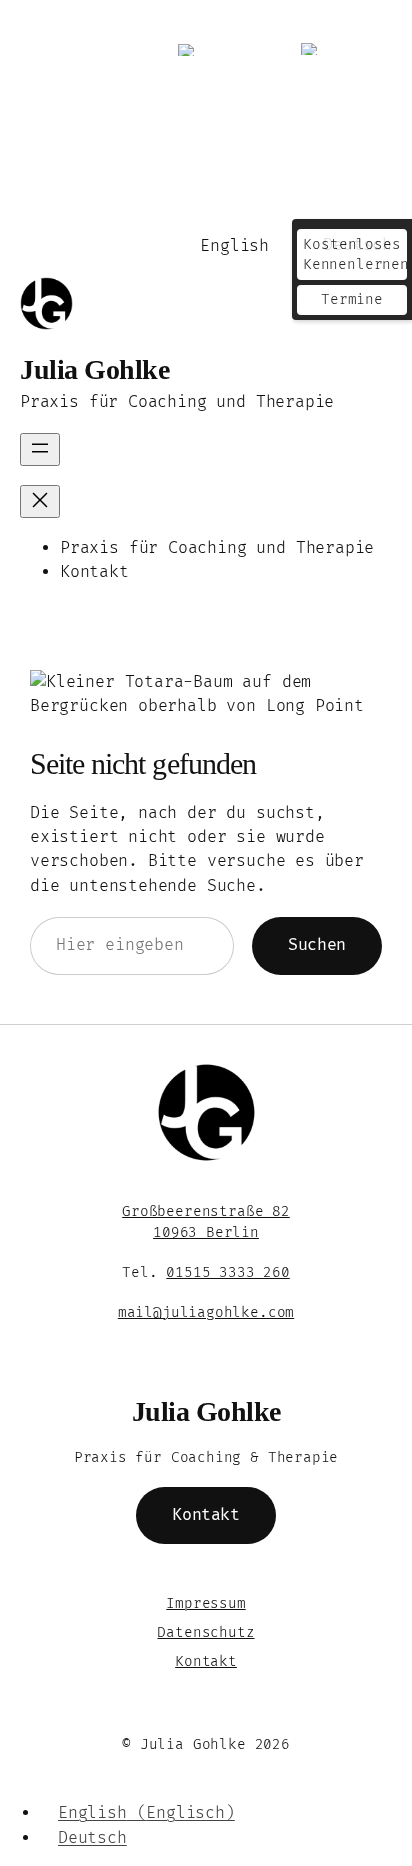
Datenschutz (205, 1632)
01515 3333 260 (227, 1272)
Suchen (317, 945)
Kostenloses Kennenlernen (355, 254)
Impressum (205, 1603)
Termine (352, 299)
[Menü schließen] (40, 501)
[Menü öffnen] (40, 449)
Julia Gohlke (94, 369)
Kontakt (205, 1515)
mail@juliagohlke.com (206, 1312)
